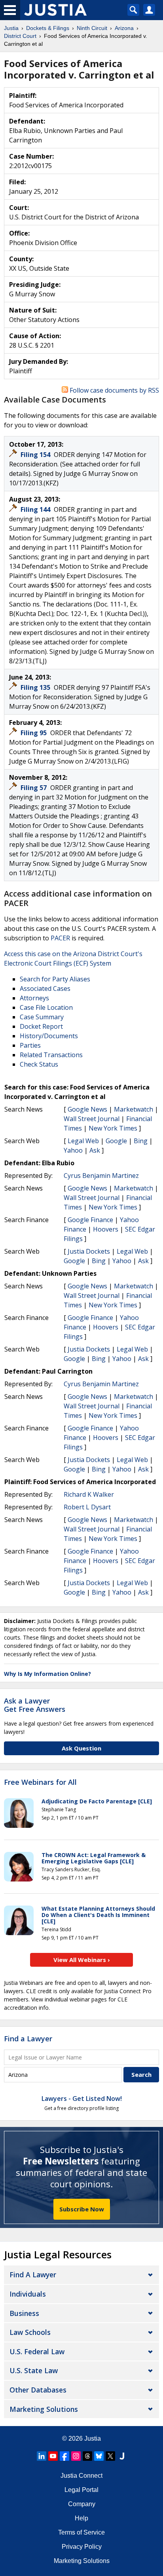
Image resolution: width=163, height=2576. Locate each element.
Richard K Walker (89, 1494)
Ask (95, 1150)
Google (116, 1141)
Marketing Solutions (44, 2409)
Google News (87, 1109)
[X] (110, 2456)
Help (81, 2518)
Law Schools (30, 2332)
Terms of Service (81, 2532)
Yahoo (73, 1150)
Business (24, 2313)
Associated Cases (45, 988)
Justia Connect (81, 2476)
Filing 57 (34, 788)
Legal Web (83, 1141)
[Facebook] (64, 2456)
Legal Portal (81, 2490)
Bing (141, 1141)
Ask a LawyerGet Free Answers (35, 1705)
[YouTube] (53, 2456)
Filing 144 (36, 509)
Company (82, 2504)
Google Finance (90, 1220)
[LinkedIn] (42, 2456)
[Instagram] (76, 2456)
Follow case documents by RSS (114, 390)
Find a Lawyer (28, 2039)
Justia (93, 2438)
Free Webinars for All (40, 1782)
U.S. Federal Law (37, 2351)
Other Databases (38, 2390)
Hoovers (106, 1229)
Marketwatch (134, 1109)
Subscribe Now (82, 2209)
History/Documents (49, 1036)
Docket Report (41, 1026)
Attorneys (34, 998)
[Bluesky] (99, 2456)
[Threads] (87, 2456)
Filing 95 (34, 733)
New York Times (113, 1128)
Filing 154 (36, 455)
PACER (60, 938)
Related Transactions (51, 1055)
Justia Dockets (89, 1251)
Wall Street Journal (92, 1119)
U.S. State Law (34, 2370)
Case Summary (42, 1017)
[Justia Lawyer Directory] (122, 2456)
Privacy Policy (82, 2547)
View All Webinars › (82, 1960)
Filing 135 (36, 687)
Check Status (39, 1064)
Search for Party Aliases (55, 979)
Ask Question (81, 1748)
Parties (30, 1045)
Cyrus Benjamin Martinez (101, 1176)
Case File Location (46, 1007)
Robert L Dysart (87, 1507)
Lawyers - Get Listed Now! (82, 2099)
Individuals (28, 2294)
